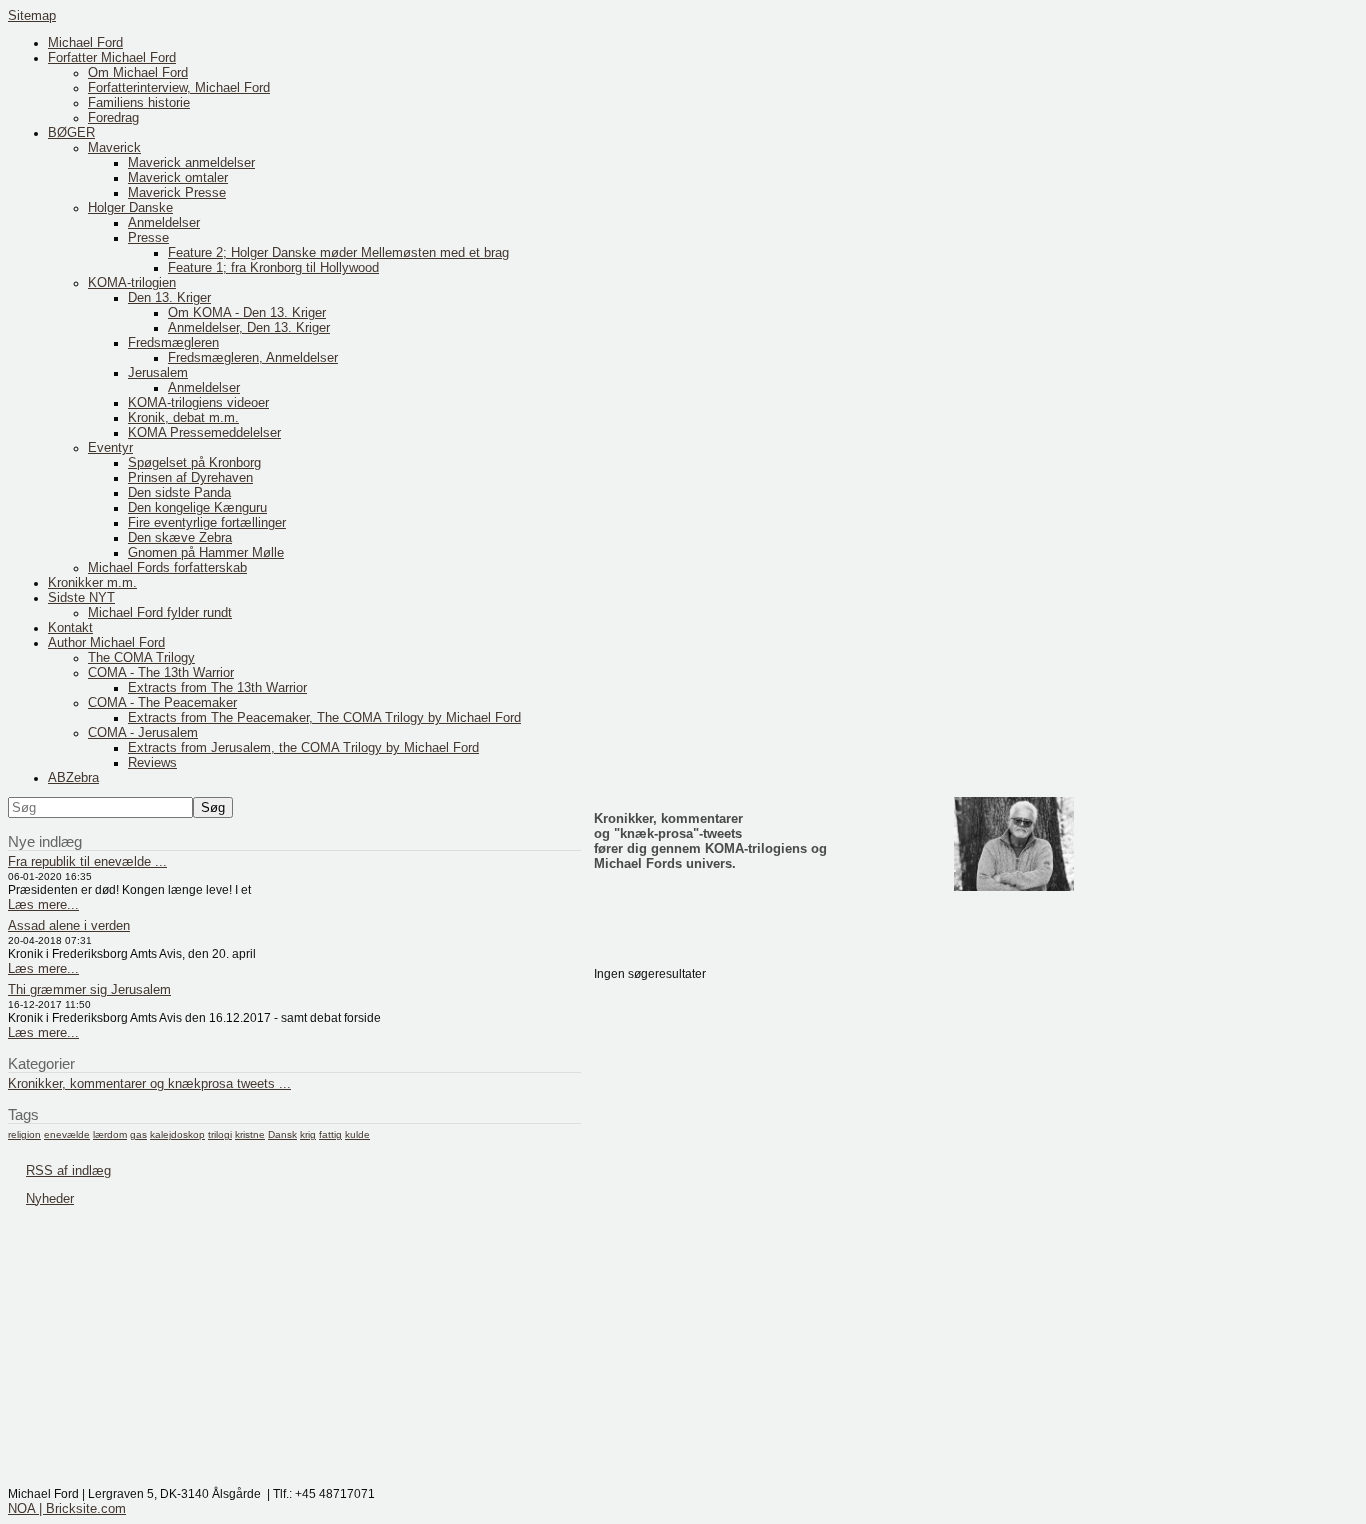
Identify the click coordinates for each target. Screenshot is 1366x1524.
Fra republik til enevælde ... (87, 861)
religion (24, 1134)
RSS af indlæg (68, 1170)
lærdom (110, 1134)
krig (308, 1134)
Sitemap (32, 15)
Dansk (282, 1134)
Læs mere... (43, 904)
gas (138, 1134)
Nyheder (50, 1198)
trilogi (220, 1134)
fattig (330, 1134)
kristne (250, 1134)
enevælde (67, 1134)
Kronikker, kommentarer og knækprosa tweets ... (149, 1083)
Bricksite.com (86, 1508)
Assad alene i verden (69, 925)
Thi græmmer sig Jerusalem (89, 989)
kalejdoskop (177, 1134)
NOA (21, 1508)
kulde (357, 1134)
